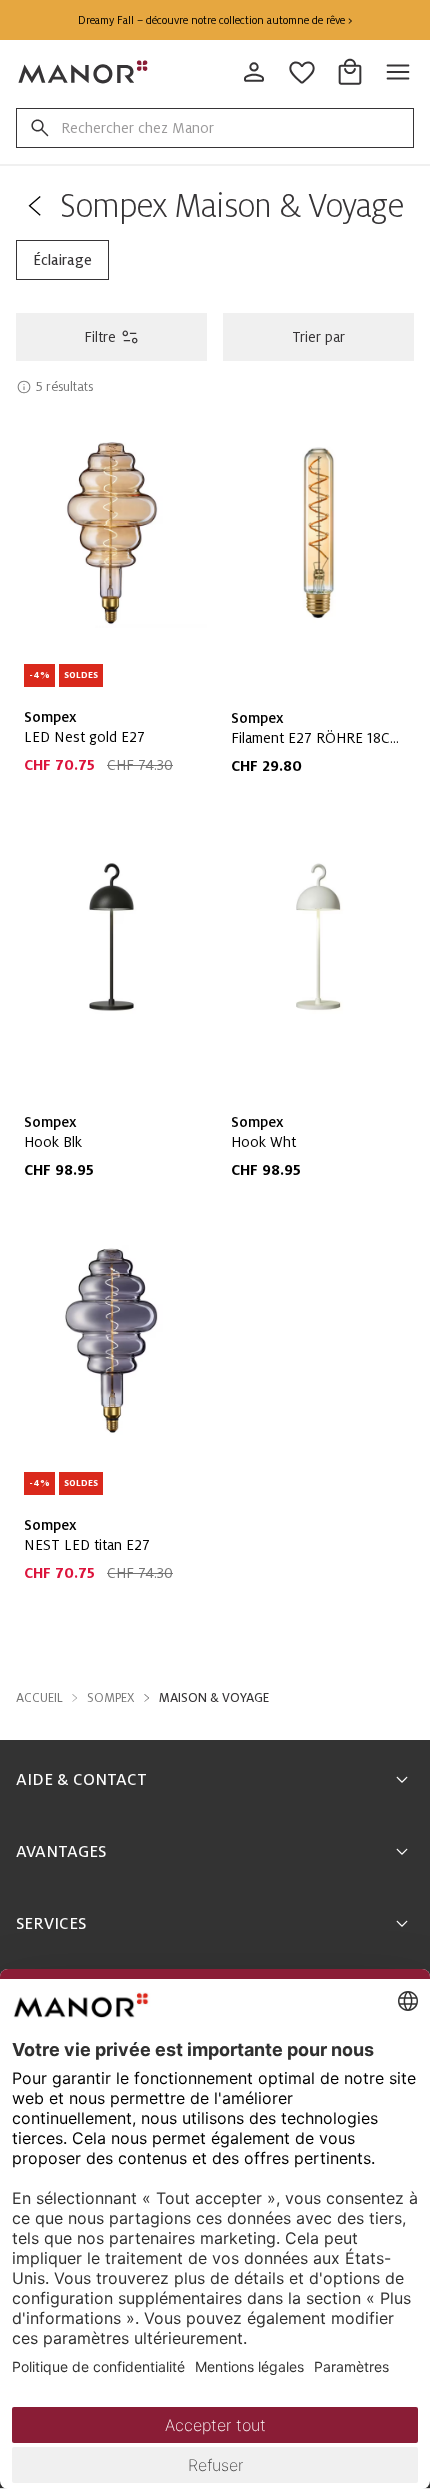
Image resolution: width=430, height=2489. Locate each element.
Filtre (100, 337)
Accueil (39, 1698)
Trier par (318, 337)
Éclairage (62, 260)
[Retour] (34, 206)
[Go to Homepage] (84, 72)
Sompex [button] (111, 1698)
